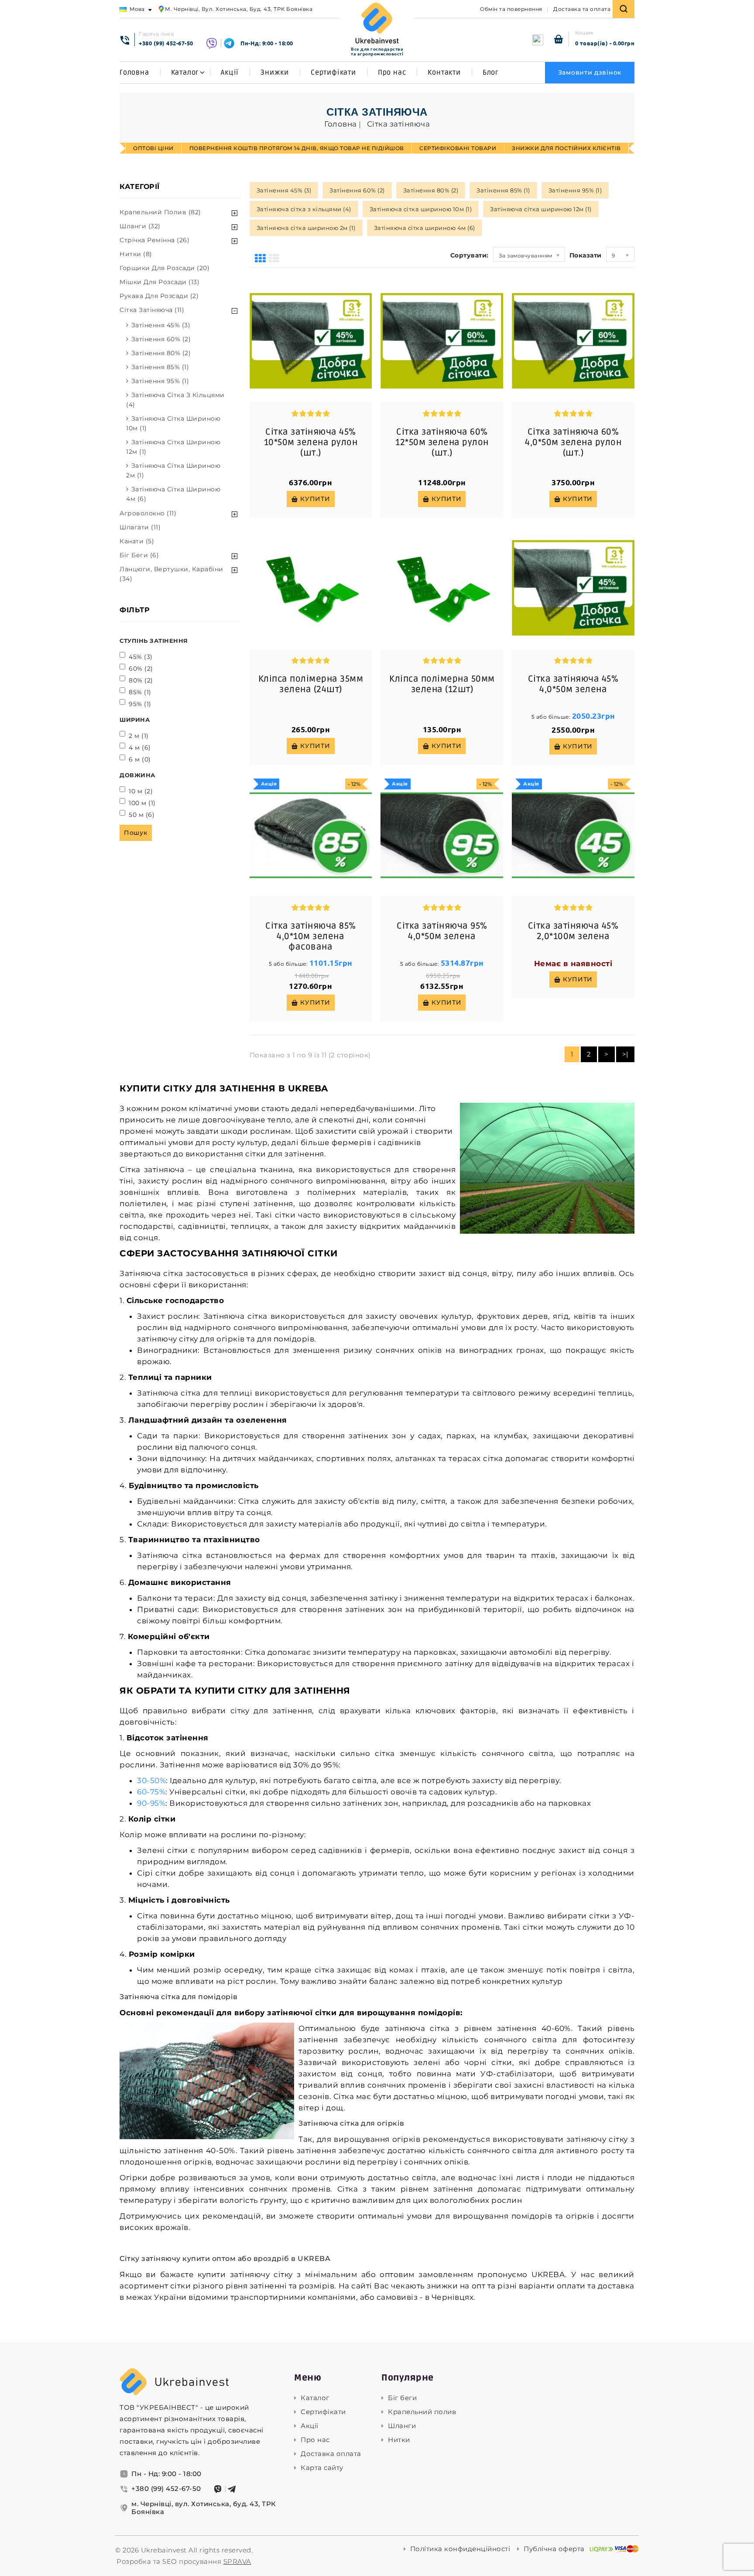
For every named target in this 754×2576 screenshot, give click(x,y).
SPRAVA (237, 2561)
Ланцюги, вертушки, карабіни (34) (171, 574)
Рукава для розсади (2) (159, 296)
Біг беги (402, 2398)
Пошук (136, 833)
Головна (134, 72)
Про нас (392, 72)
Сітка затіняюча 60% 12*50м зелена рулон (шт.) (442, 442)
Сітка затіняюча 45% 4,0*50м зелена (573, 684)
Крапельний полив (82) (160, 212)
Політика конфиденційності (460, 2549)
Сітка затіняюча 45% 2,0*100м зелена (573, 931)
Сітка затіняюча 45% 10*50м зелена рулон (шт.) (311, 442)
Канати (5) (137, 541)
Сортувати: (470, 255)
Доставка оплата (331, 2454)
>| (625, 1054)
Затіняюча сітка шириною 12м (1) (173, 447)
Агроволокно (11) (148, 513)
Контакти (444, 72)
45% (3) (141, 657)
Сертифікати (333, 72)
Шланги (402, 2426)
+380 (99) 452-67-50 (166, 43)
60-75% (151, 1792)
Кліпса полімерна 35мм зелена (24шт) (311, 684)
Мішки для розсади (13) (159, 282)
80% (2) (141, 680)
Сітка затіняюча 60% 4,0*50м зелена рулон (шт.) (573, 442)
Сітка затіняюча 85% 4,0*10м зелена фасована (311, 936)
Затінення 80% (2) (161, 353)
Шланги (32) (140, 226)
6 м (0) (140, 759)
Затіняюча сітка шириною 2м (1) (173, 470)
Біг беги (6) (139, 555)
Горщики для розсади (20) (165, 268)
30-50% (151, 1780)
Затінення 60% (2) (161, 339)
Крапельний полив (422, 2412)
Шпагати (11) (140, 527)
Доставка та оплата (582, 9)
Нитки (399, 2440)
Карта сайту (322, 2468)
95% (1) (140, 704)
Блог (491, 72)
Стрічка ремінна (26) (154, 240)
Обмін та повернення (511, 9)
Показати (586, 255)
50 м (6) (142, 815)
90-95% (151, 1803)
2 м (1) (139, 736)
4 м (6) (140, 748)
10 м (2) (141, 791)
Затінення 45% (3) (161, 325)
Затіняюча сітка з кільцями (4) (175, 400)
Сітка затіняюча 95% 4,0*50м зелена (442, 931)
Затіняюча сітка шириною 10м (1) (173, 423)
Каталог (185, 72)
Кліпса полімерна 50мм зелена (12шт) (442, 684)
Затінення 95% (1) (160, 381)
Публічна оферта (554, 2549)
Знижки (275, 72)
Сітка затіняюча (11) (152, 310)
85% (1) (140, 692)
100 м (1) (142, 803)
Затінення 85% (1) (160, 367)
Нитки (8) (136, 254)
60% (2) (141, 669)
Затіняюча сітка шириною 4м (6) (173, 494)
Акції (230, 72)
